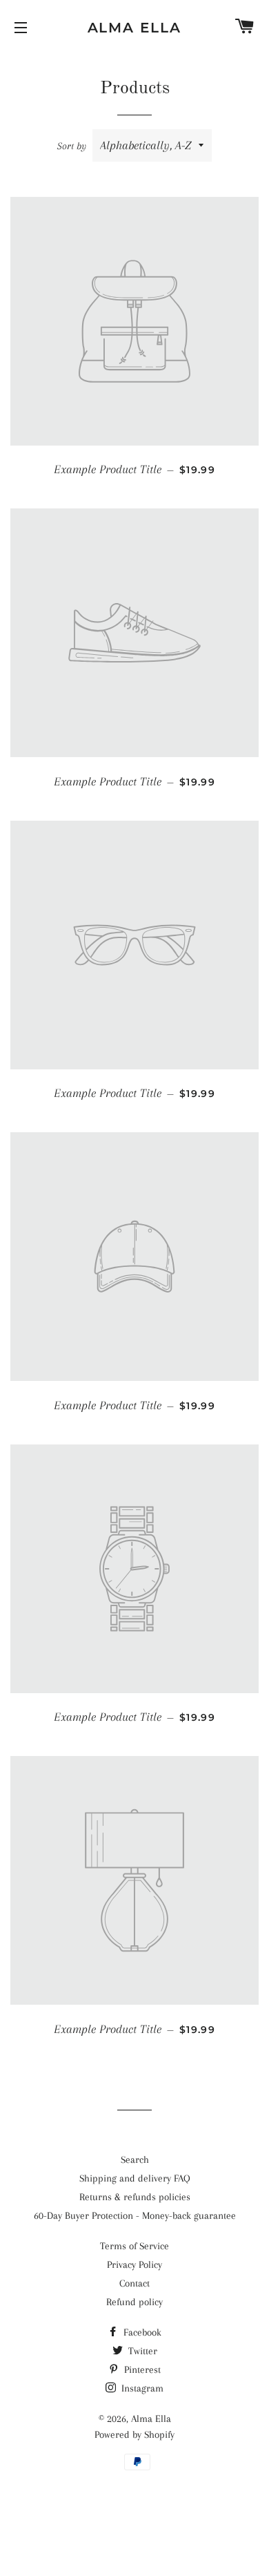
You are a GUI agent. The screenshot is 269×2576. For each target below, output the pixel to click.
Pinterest (141, 2369)
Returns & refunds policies (135, 2197)
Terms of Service (134, 2246)
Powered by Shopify (134, 2434)
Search (135, 2159)
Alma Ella (135, 28)
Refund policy (134, 2302)
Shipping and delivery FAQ (135, 2178)
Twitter (141, 2351)
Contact (134, 2283)
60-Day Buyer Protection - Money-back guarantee (135, 2215)
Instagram (141, 2388)
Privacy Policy (134, 2264)
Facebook (141, 2332)
